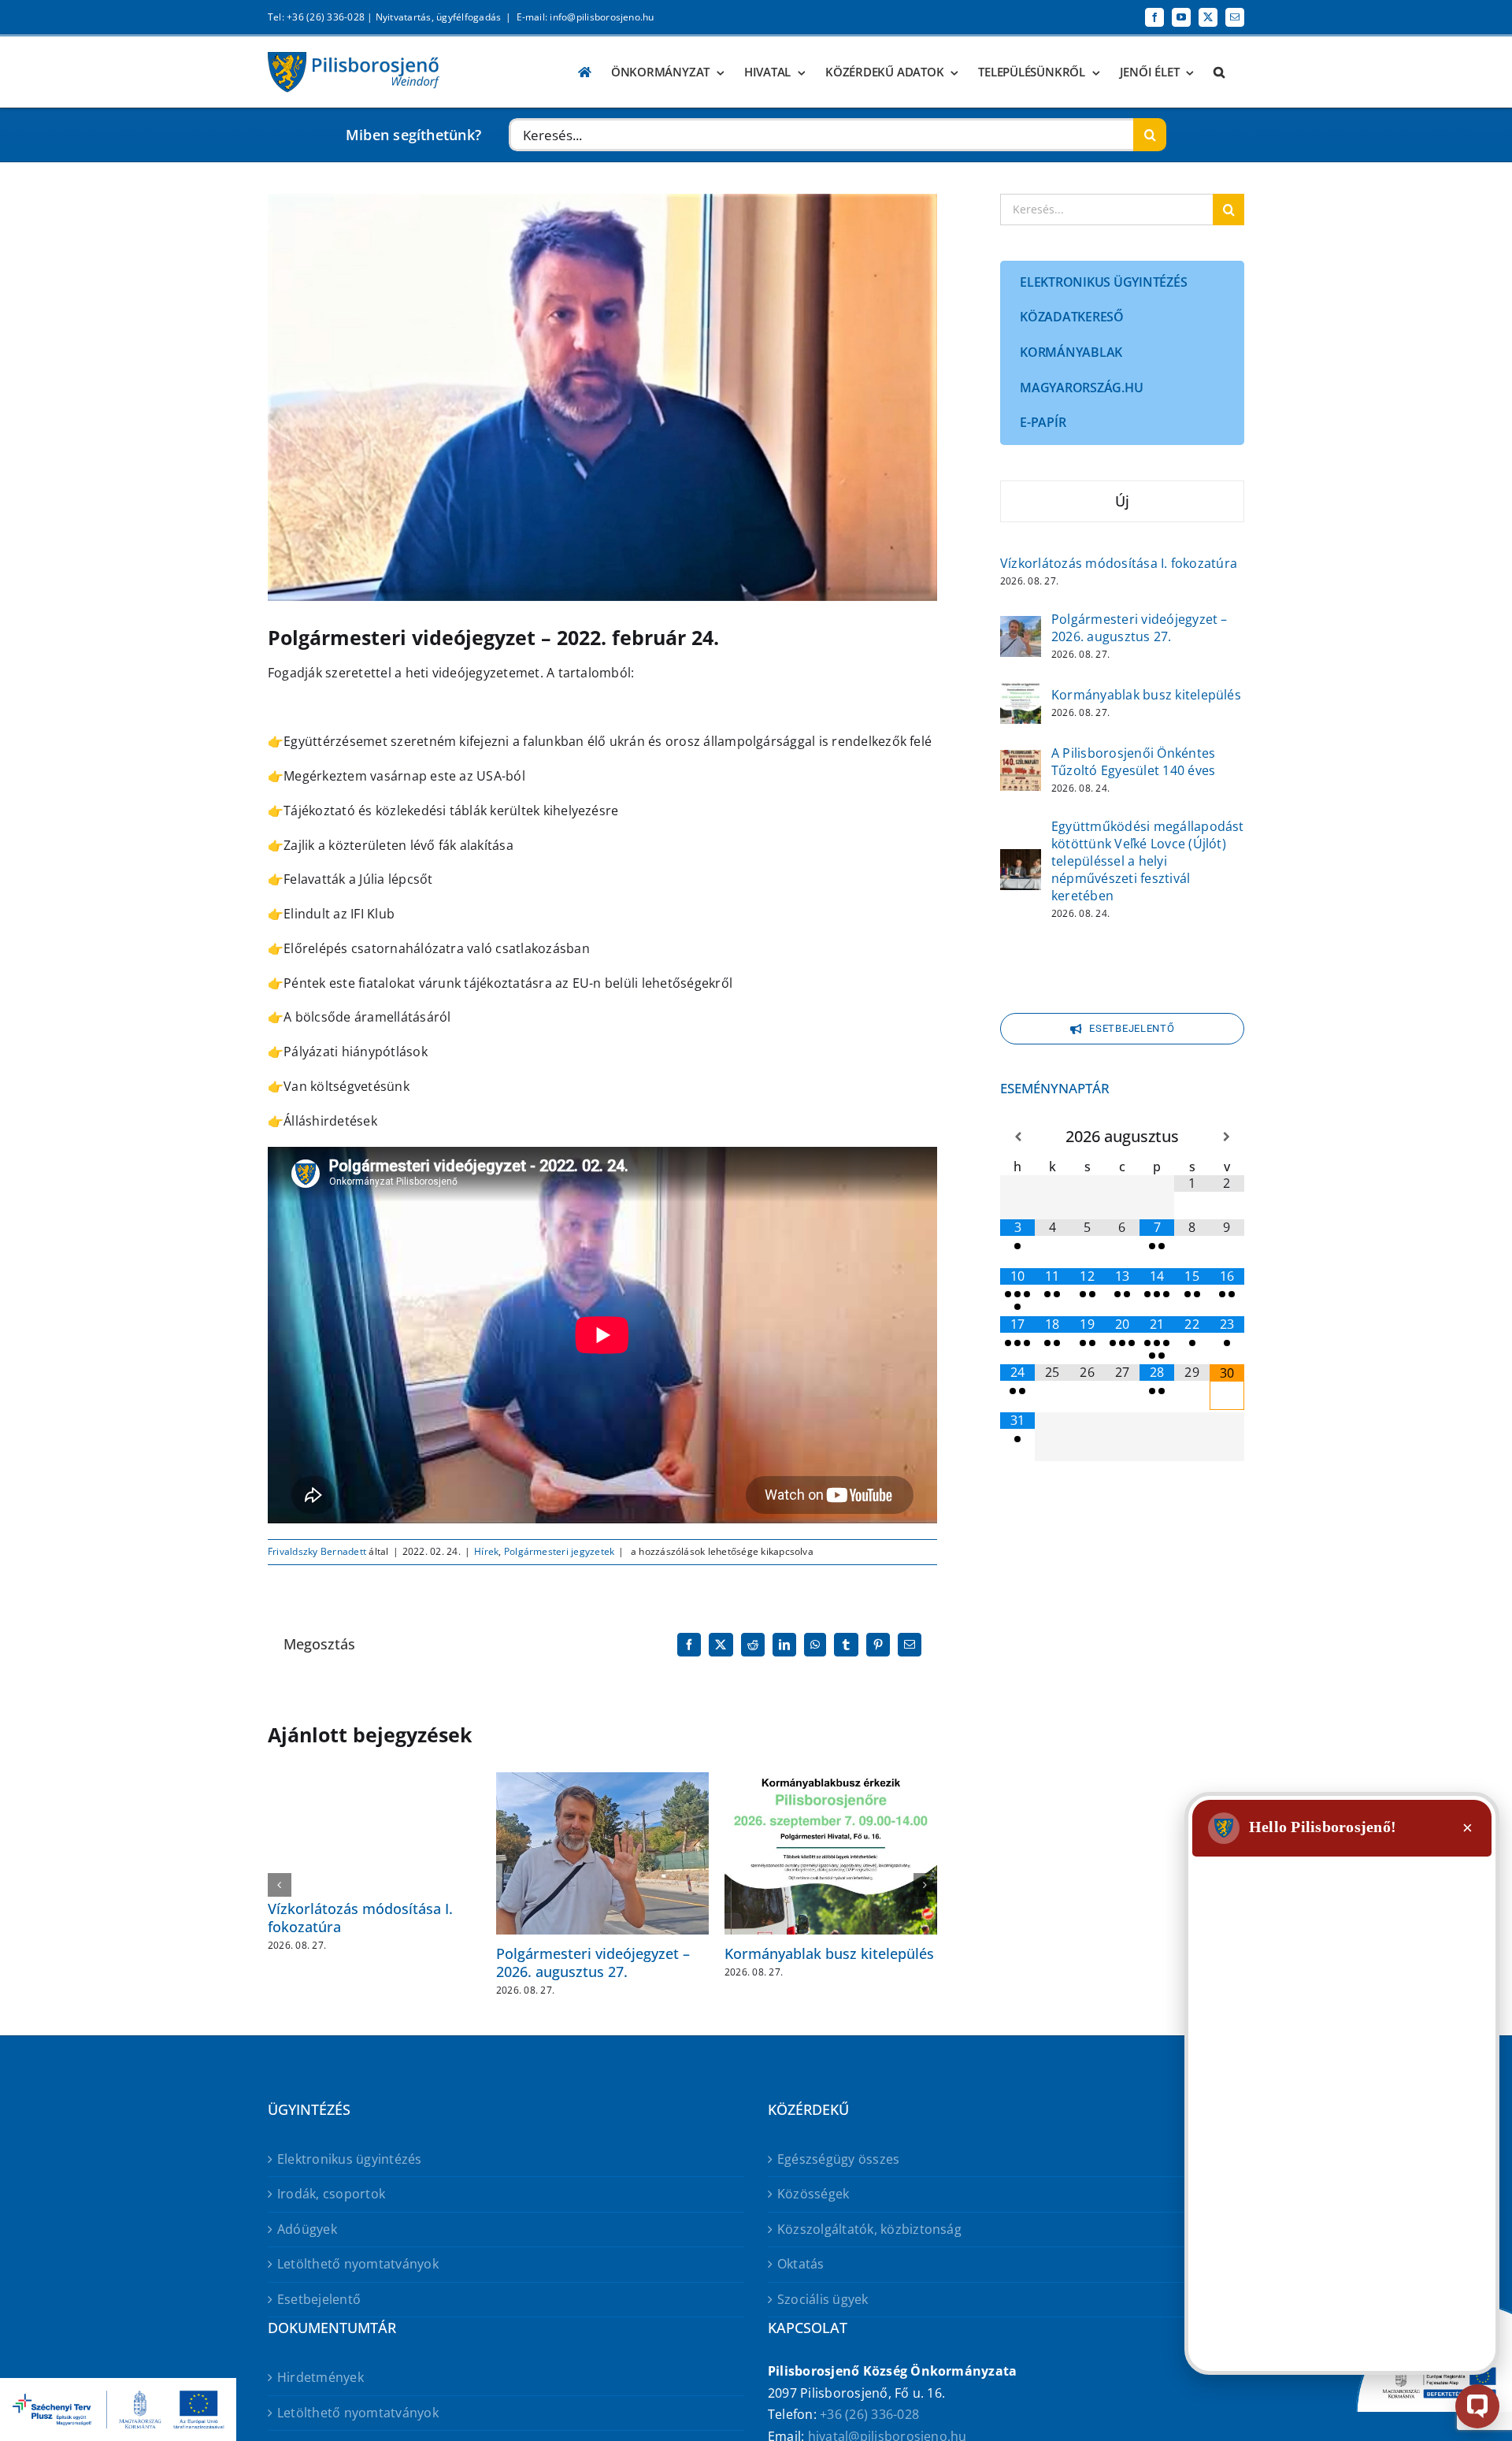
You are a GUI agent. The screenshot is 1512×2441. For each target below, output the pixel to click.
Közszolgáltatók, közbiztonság (869, 2229)
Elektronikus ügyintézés (350, 2159)
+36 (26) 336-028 (869, 2414)
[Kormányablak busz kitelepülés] (1021, 693)
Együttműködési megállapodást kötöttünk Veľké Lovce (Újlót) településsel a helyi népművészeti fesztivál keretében (1148, 861)
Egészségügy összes (838, 2159)
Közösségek (813, 2194)
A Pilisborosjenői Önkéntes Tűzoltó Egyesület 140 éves (1133, 762)
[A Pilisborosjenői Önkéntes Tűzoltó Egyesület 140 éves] (1021, 760)
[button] (1219, 72)
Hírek (486, 1551)
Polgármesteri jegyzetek (560, 1551)
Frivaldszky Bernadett (317, 1551)
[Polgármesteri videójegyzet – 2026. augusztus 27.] (1021, 626)
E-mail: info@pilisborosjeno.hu (586, 17)
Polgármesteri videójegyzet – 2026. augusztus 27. (593, 1962)
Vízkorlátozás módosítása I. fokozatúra (360, 1918)
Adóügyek (307, 2229)
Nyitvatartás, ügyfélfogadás (438, 17)
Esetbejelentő (319, 2299)
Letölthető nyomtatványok (358, 2264)
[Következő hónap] (1227, 1137)
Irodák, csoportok (331, 2194)
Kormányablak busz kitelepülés (829, 1953)
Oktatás (801, 2264)
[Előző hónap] (1017, 1137)
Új (1122, 501)
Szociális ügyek (823, 2299)
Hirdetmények (321, 2377)
